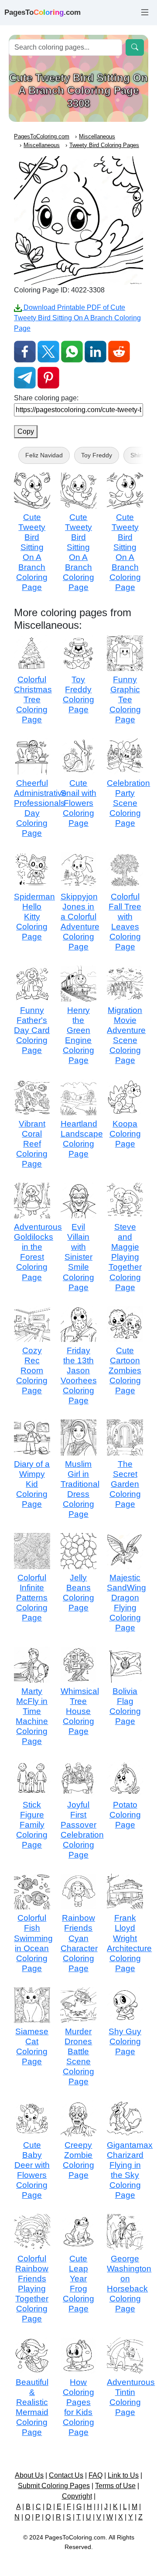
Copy (26, 431)
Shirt (137, 455)
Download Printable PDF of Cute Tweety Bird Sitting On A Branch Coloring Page (77, 318)
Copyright (77, 2496)
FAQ (96, 2475)
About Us (29, 2475)
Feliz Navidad (44, 455)
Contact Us (66, 2475)
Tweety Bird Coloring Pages (104, 145)
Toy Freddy (97, 455)
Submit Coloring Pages (54, 2486)
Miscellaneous (97, 136)
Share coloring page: (46, 398)
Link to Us (123, 2475)
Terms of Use (115, 2486)
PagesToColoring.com (42, 136)
